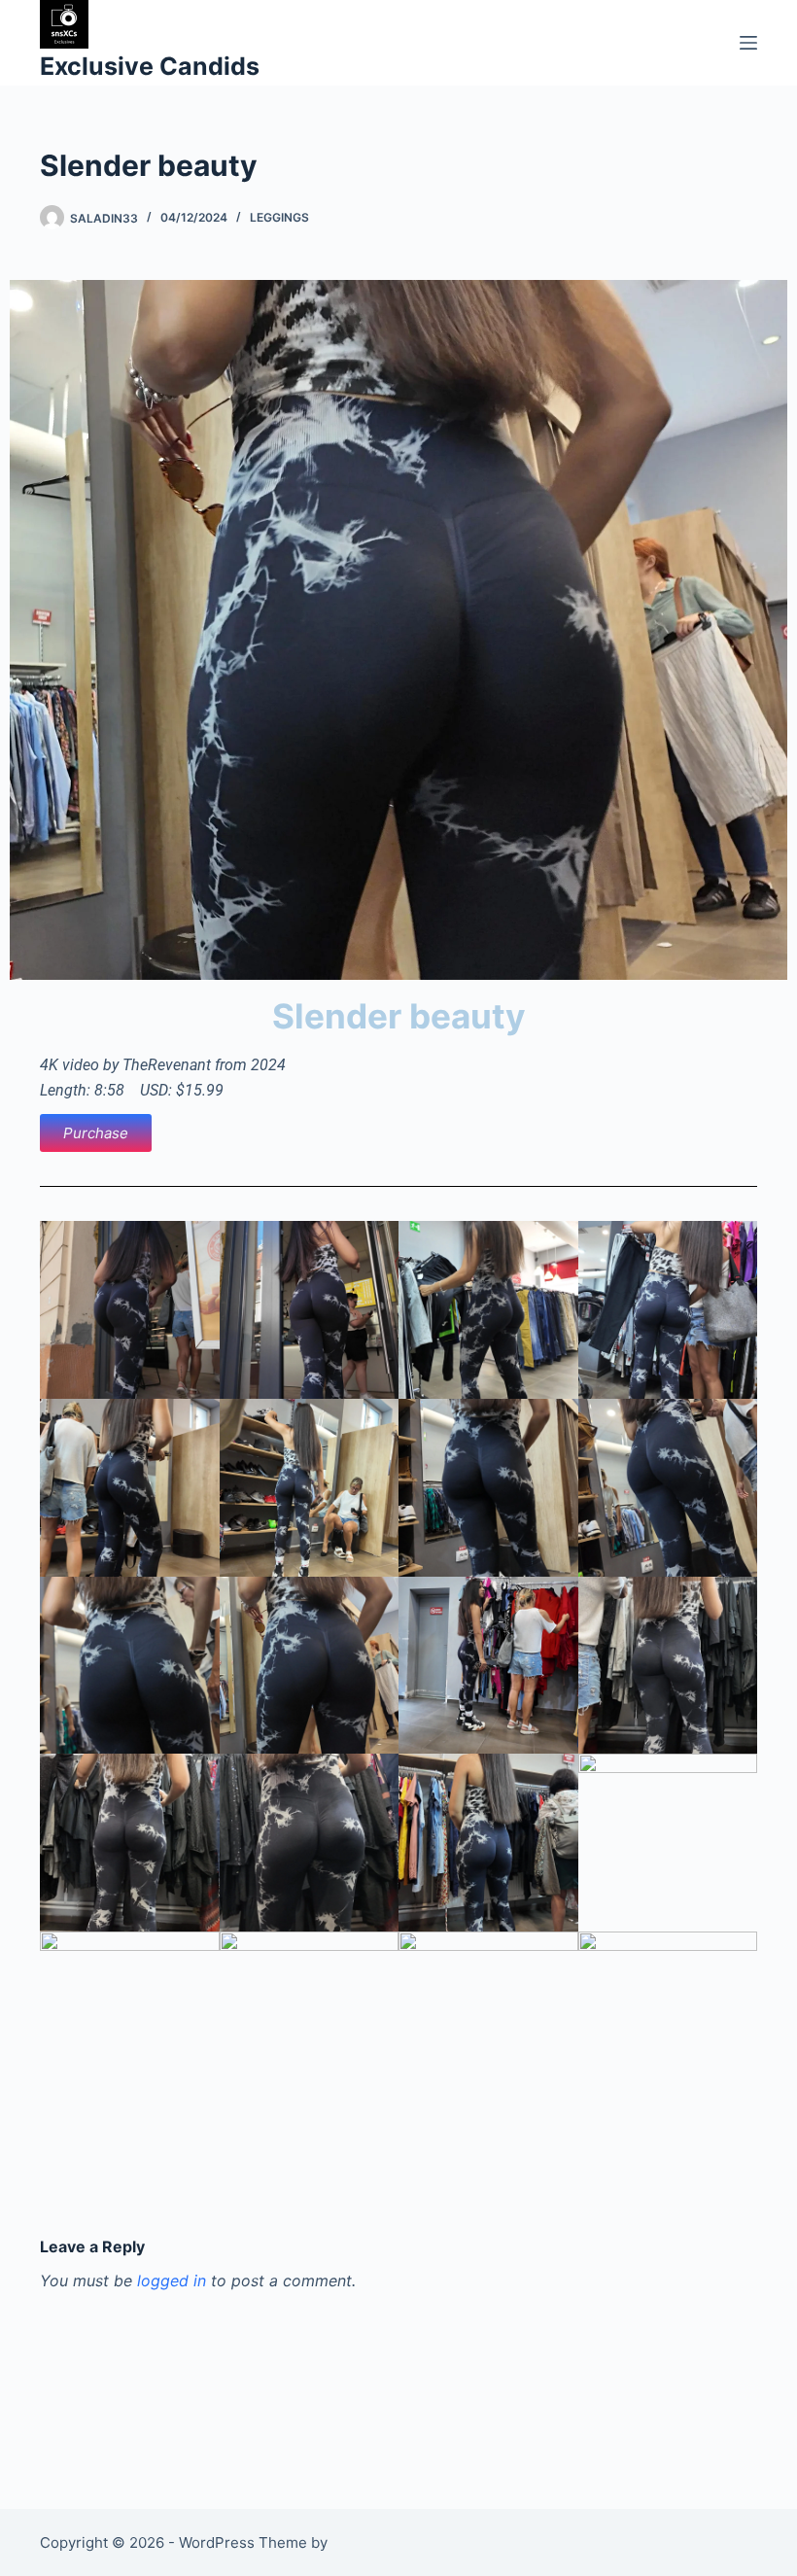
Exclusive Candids (150, 66)
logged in (172, 2280)
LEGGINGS (279, 217)
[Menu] (748, 43)
